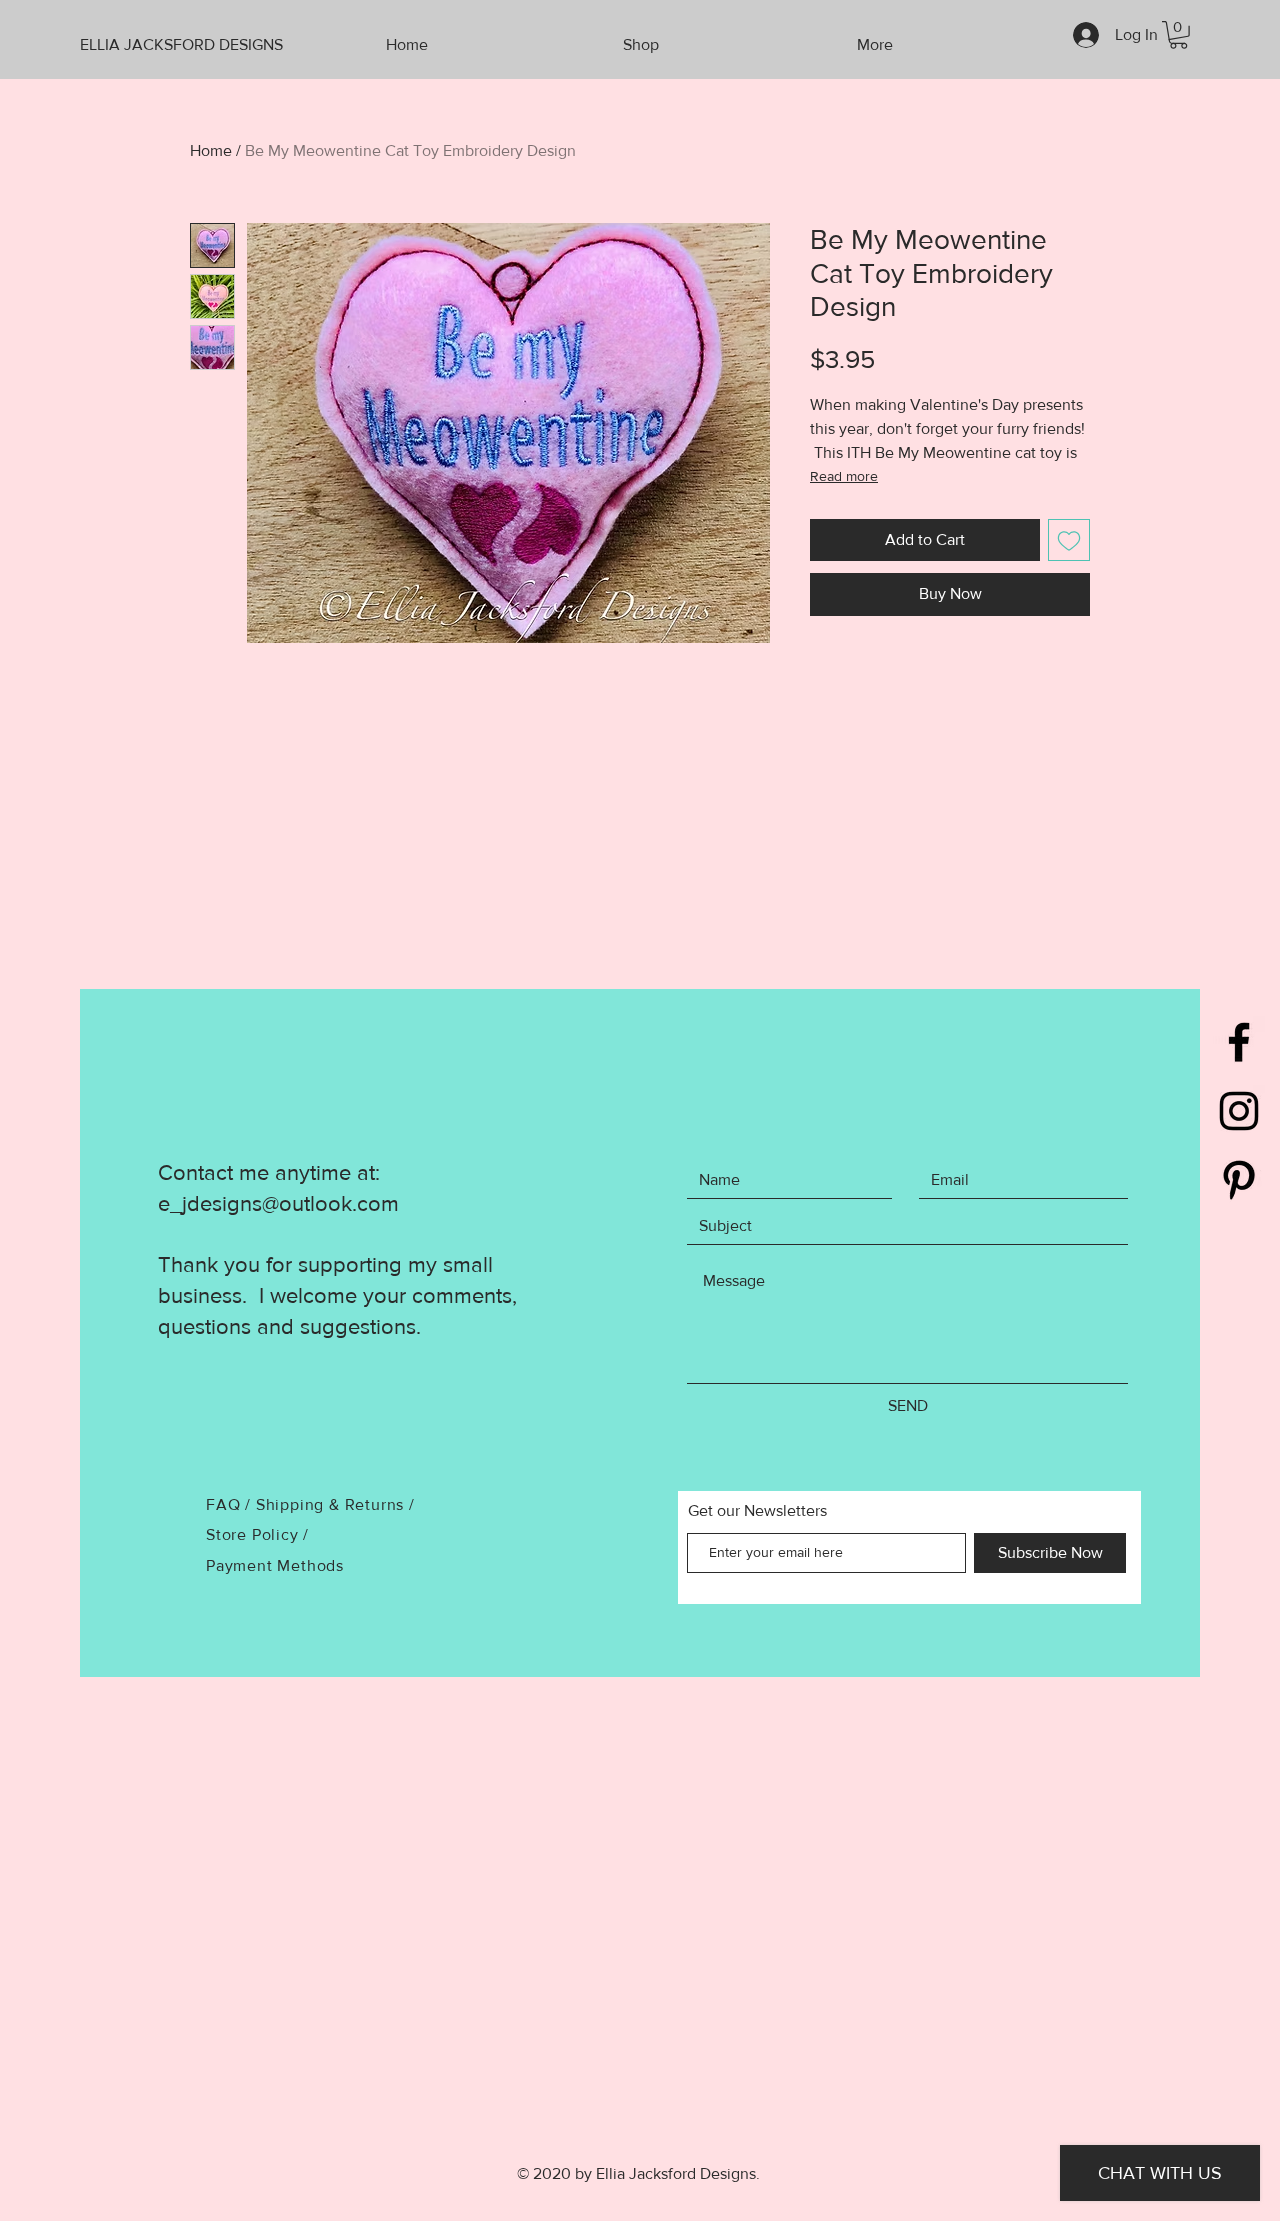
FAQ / (231, 1504)
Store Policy (254, 1534)
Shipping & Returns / (335, 1504)
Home (211, 150)
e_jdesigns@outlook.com (278, 1203)
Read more (844, 476)
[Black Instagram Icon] (1239, 1111)
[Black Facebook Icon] (1239, 1042)
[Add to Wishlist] (1069, 540)
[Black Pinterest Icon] (1239, 1180)
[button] (1178, 35)
